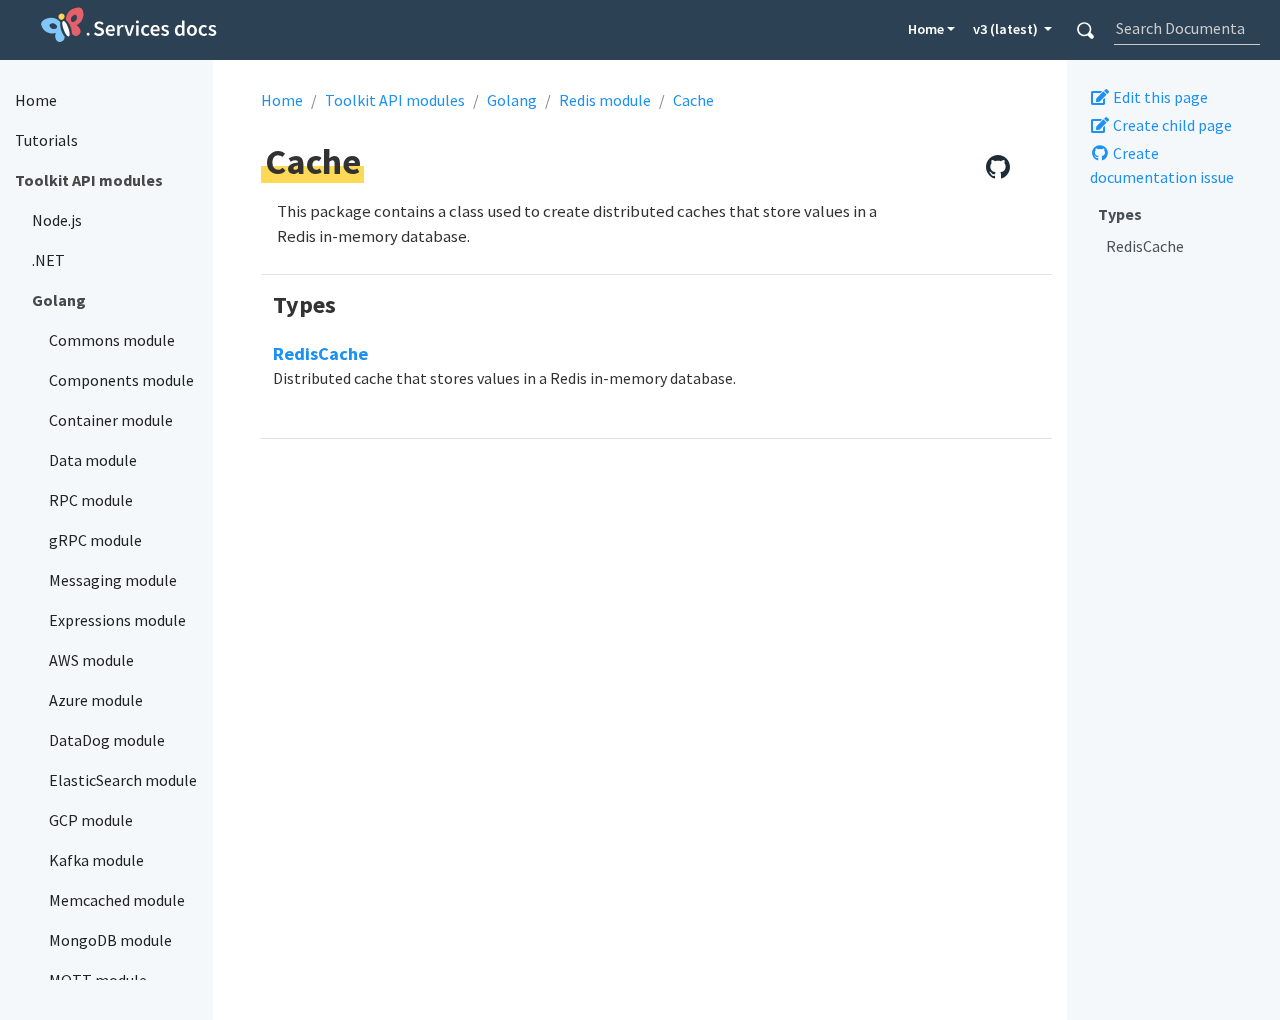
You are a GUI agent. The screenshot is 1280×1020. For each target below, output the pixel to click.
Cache (693, 100)
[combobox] (1186, 28)
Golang (512, 100)
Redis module (605, 100)
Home (926, 29)
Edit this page (1159, 97)
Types (1120, 214)
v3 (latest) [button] (1007, 29)
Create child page (1171, 125)
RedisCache (1145, 246)
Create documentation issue (1162, 165)
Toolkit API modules (395, 100)
